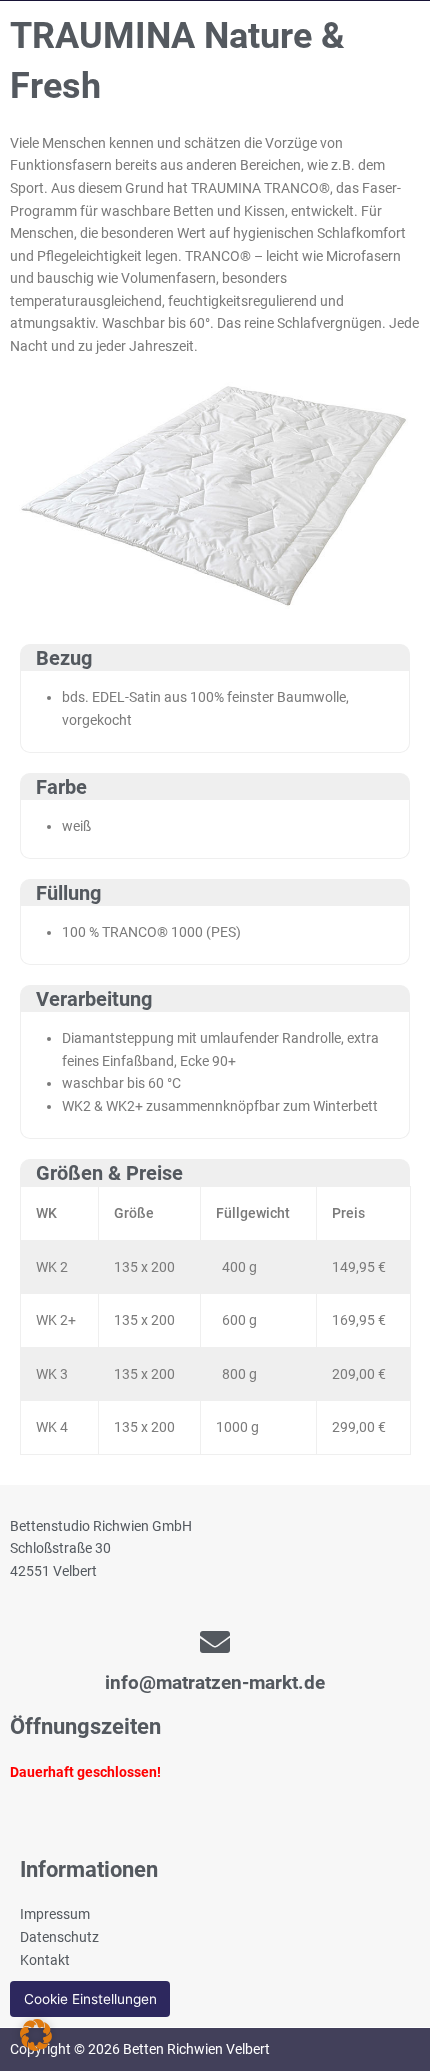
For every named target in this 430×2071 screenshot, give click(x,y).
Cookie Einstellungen (90, 1999)
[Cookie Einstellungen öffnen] (36, 2046)
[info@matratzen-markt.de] (215, 1642)
